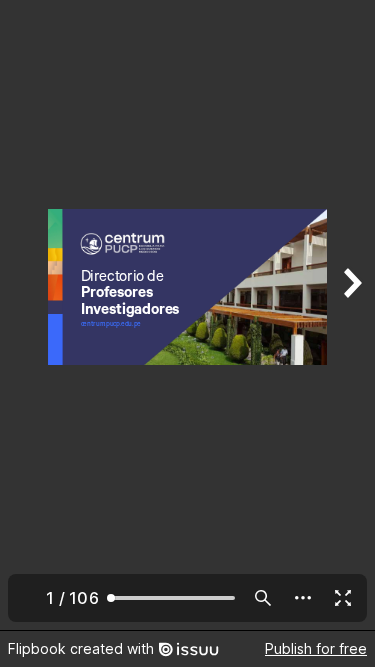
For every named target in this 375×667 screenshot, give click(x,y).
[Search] (263, 598)
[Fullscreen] (343, 598)
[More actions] (303, 598)
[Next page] (351, 315)
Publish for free (316, 648)
